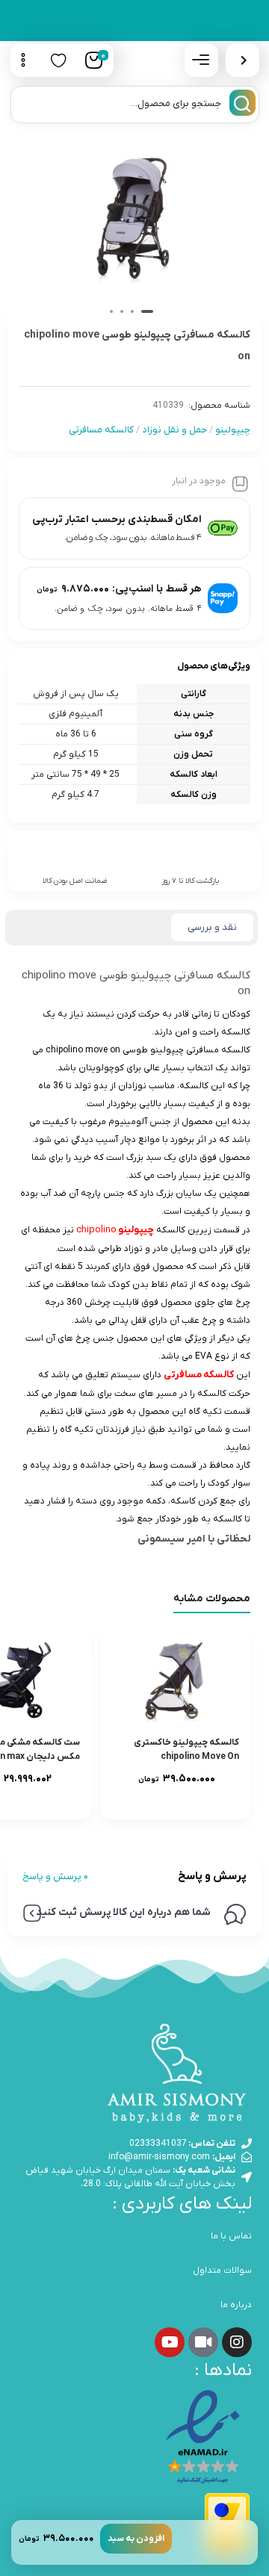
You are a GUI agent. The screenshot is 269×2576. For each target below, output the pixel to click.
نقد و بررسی (212, 927)
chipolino (115, 1230)
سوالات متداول (222, 2271)
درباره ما (236, 2305)
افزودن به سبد (136, 2539)
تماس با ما (231, 2236)
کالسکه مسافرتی (101, 430)
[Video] (203, 2342)
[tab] (212, 928)
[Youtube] (170, 2342)
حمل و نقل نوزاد (174, 430)
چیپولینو (233, 430)
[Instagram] (237, 2342)
